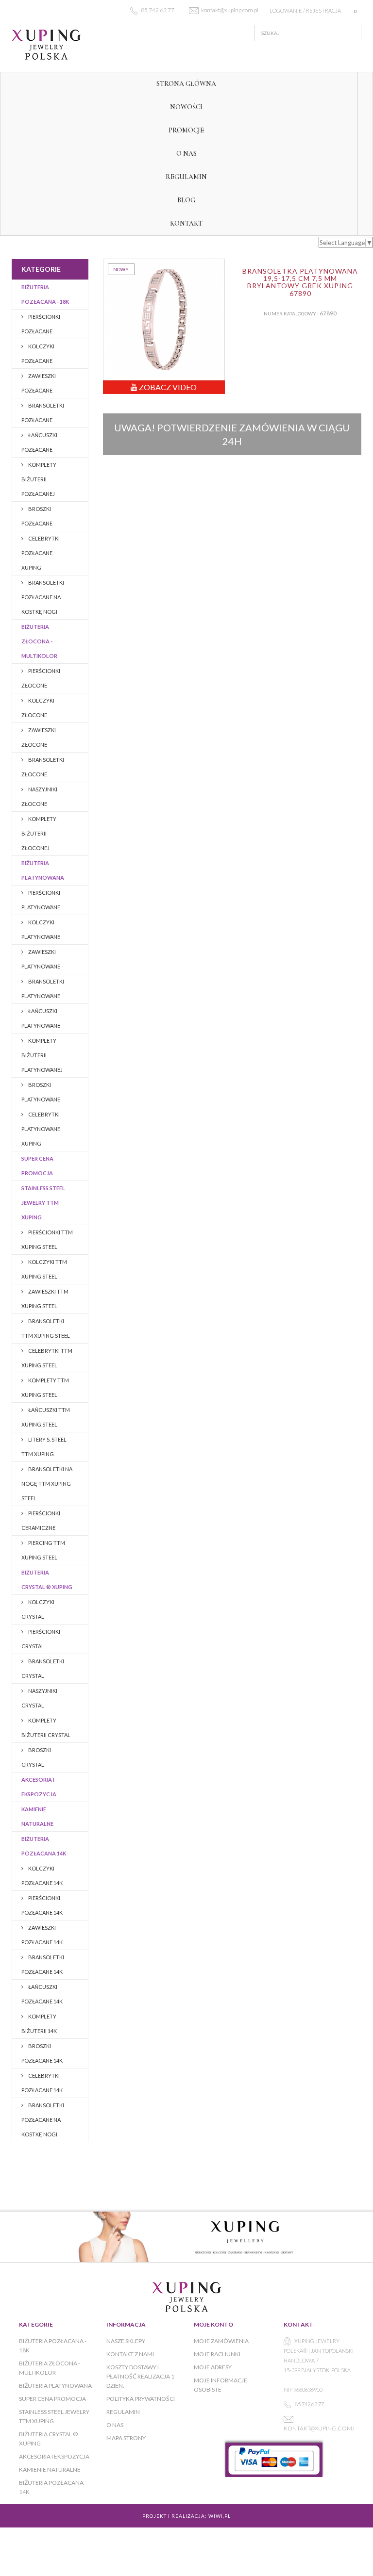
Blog (186, 200)
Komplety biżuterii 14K (39, 2024)
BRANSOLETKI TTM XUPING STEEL (46, 1328)
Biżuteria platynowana (43, 870)
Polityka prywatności (141, 2399)
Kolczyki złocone (38, 708)
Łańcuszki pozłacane (39, 442)
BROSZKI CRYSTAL (36, 1757)
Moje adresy (213, 2367)
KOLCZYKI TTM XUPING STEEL (44, 1269)
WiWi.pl (220, 2516)
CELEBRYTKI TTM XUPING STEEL (47, 1358)
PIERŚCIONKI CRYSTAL (41, 1639)
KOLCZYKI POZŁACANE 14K (42, 1876)
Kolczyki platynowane (41, 929)
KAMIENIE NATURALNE (37, 1816)
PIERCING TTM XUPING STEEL (43, 1550)
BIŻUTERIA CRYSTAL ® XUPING (47, 1580)
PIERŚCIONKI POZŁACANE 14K (42, 1905)
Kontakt (186, 223)
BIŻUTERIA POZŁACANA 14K (44, 1846)
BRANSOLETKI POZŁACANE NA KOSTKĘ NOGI (43, 597)
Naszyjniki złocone (39, 796)
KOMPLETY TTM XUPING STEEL (45, 1387)
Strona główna (186, 84)
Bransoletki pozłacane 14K (43, 1964)
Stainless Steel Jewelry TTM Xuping (43, 1203)
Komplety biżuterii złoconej (39, 833)
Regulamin (186, 177)
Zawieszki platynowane (41, 959)
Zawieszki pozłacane (39, 383)
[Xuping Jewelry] (65, 45)
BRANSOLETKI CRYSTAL (43, 1668)
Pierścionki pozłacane (41, 324)
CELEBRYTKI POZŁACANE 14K (42, 2083)
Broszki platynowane (41, 1092)
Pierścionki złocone (41, 678)
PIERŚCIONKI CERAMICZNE (41, 1520)
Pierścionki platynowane (41, 900)
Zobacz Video (167, 387)
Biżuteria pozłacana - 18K (45, 294)
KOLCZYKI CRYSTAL (38, 1609)
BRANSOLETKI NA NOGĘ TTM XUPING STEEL (47, 1484)
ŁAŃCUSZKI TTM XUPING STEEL (46, 1417)
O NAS (186, 154)
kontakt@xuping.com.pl (322, 2428)
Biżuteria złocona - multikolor (39, 641)
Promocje (186, 130)
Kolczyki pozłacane (38, 353)
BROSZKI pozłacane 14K (42, 2053)
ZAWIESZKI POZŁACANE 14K (42, 1935)
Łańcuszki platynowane (41, 1018)
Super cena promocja (37, 1166)
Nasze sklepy (126, 2341)
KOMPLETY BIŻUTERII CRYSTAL (46, 1728)
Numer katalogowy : (291, 313)
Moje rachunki (217, 2354)
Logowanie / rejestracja (305, 10)
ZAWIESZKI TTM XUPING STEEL (45, 1299)
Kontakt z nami (130, 2354)
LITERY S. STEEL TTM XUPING (44, 1447)
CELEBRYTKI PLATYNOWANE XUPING (41, 1129)
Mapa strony (126, 2438)
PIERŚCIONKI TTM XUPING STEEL (47, 1239)
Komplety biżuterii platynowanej (42, 1055)
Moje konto (213, 2324)
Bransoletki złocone (43, 767)
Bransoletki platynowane (43, 989)
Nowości (186, 107)
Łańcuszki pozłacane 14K (42, 1994)
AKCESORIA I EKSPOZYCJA (39, 1787)
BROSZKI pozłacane (37, 516)
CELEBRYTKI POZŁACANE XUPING (41, 553)
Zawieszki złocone (39, 737)
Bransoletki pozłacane (43, 413)
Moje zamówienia (221, 2341)
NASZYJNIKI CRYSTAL (39, 1698)
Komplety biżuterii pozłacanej (39, 479)
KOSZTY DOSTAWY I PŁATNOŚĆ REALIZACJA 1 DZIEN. (140, 2376)
